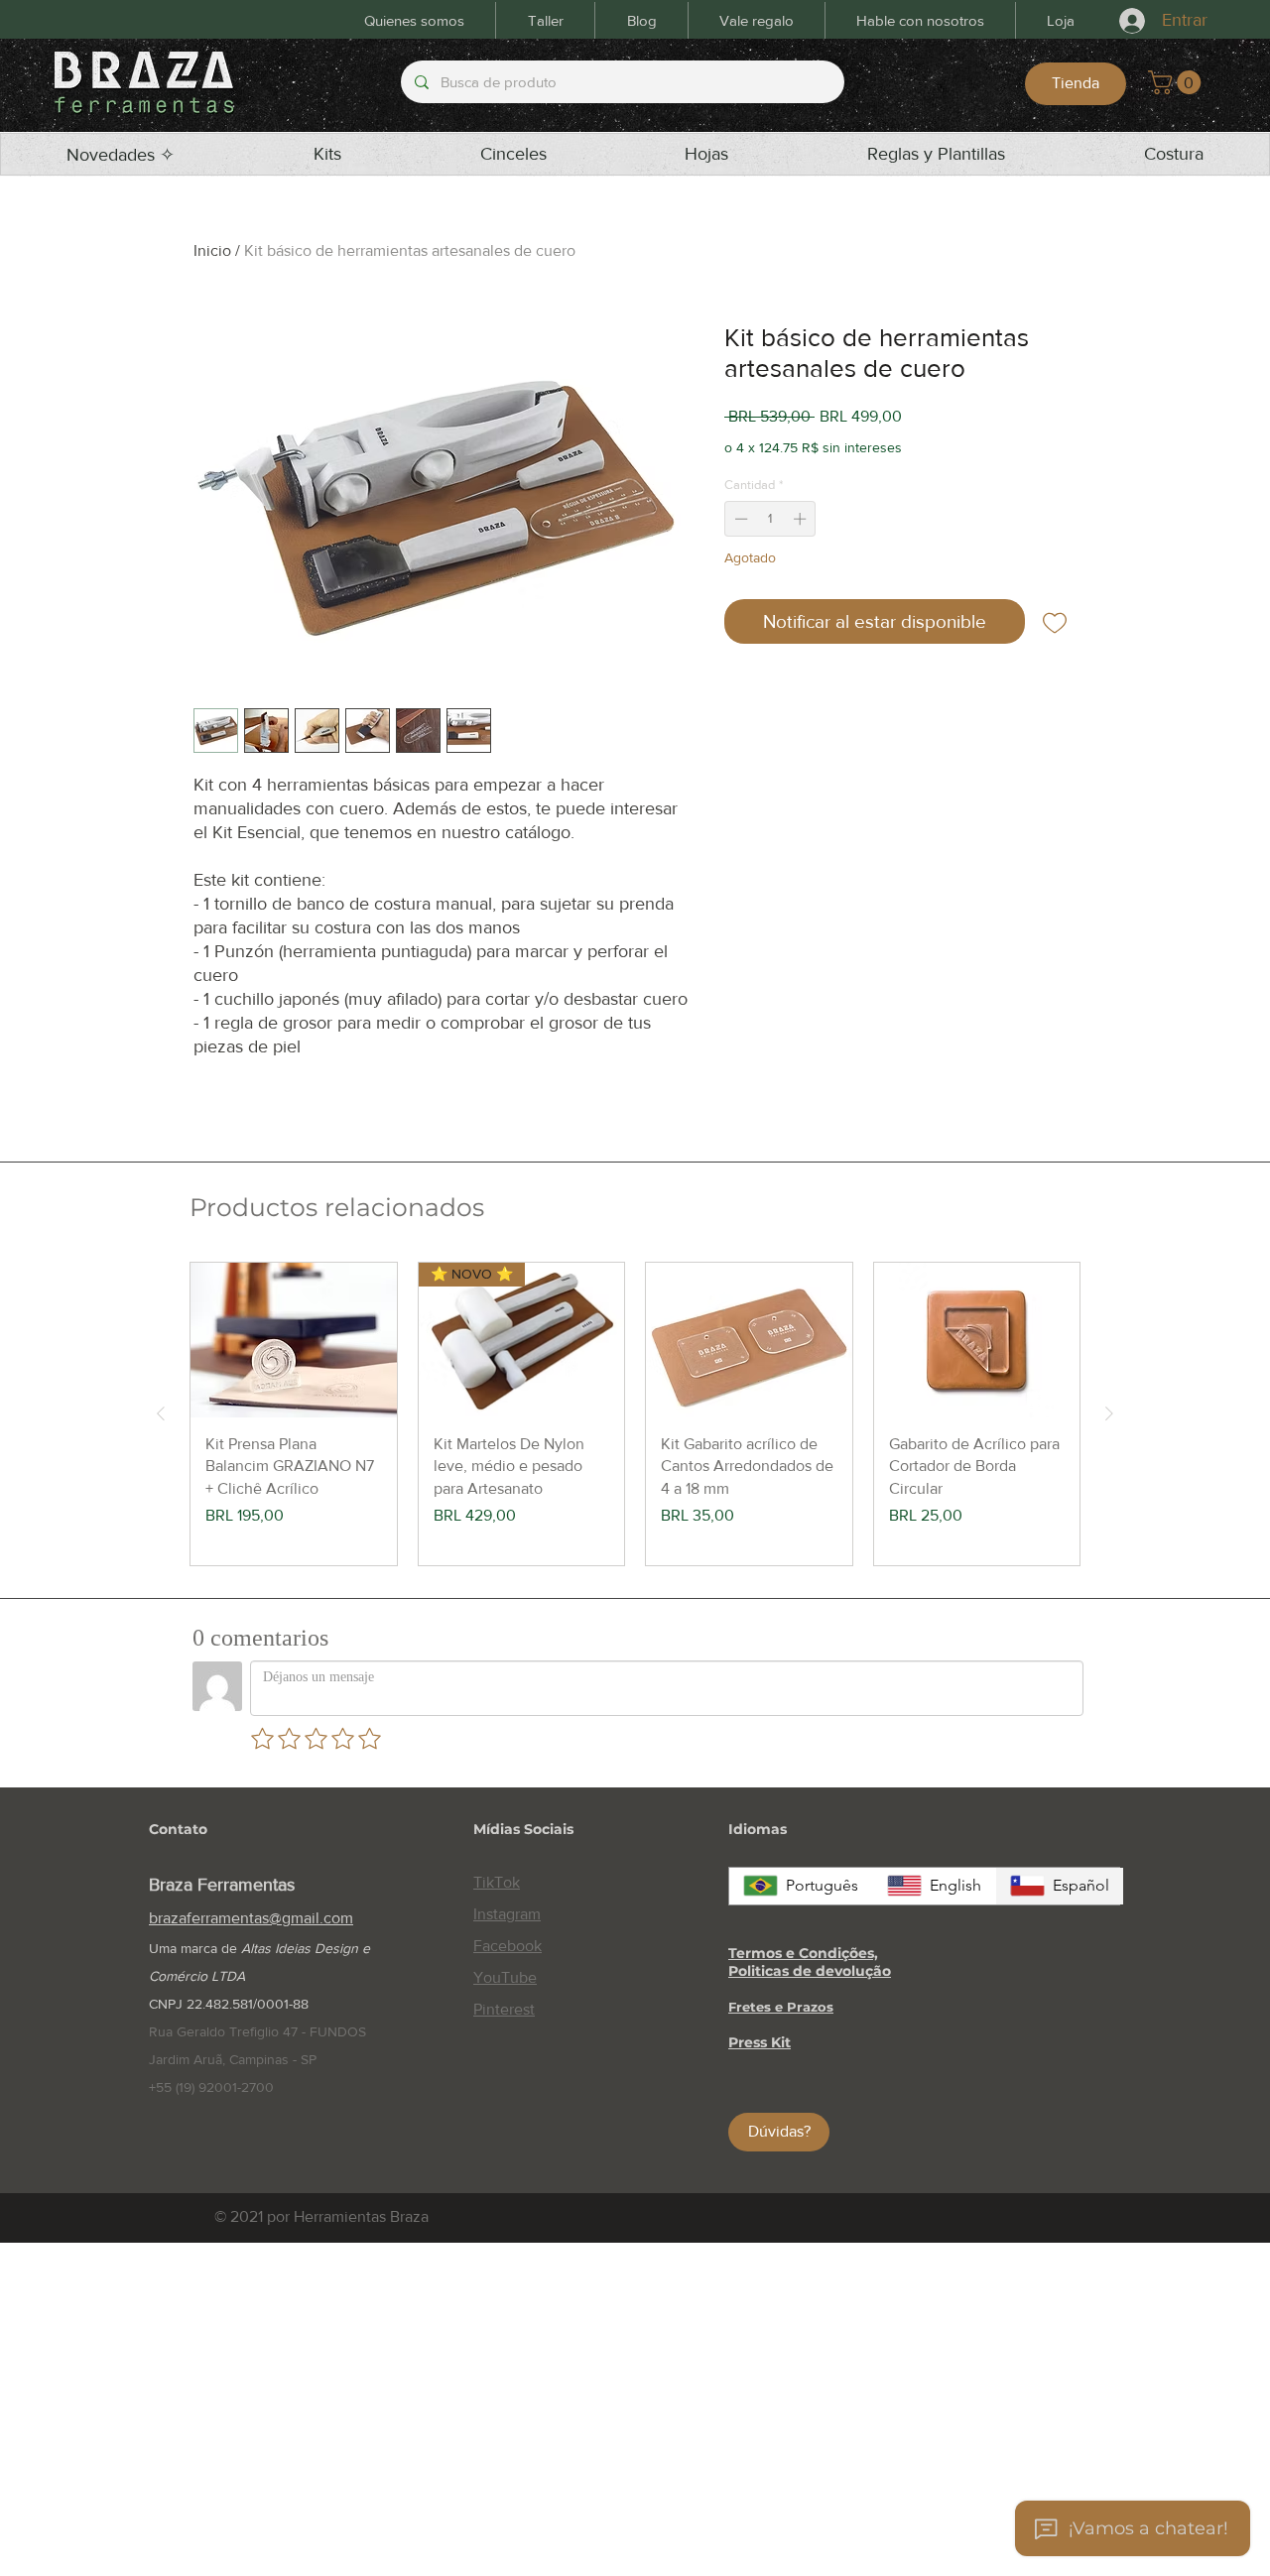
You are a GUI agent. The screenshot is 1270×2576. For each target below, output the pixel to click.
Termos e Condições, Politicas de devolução (810, 1962)
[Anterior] (161, 1413)
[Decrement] (739, 519)
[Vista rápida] (294, 1340)
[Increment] (802, 519)
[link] (1177, 82)
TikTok (497, 1882)
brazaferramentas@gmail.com (251, 1918)
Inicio (212, 250)
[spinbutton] (770, 519)
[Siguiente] (1109, 1413)
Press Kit (760, 2042)
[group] (635, 1413)
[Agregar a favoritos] (1055, 621)
